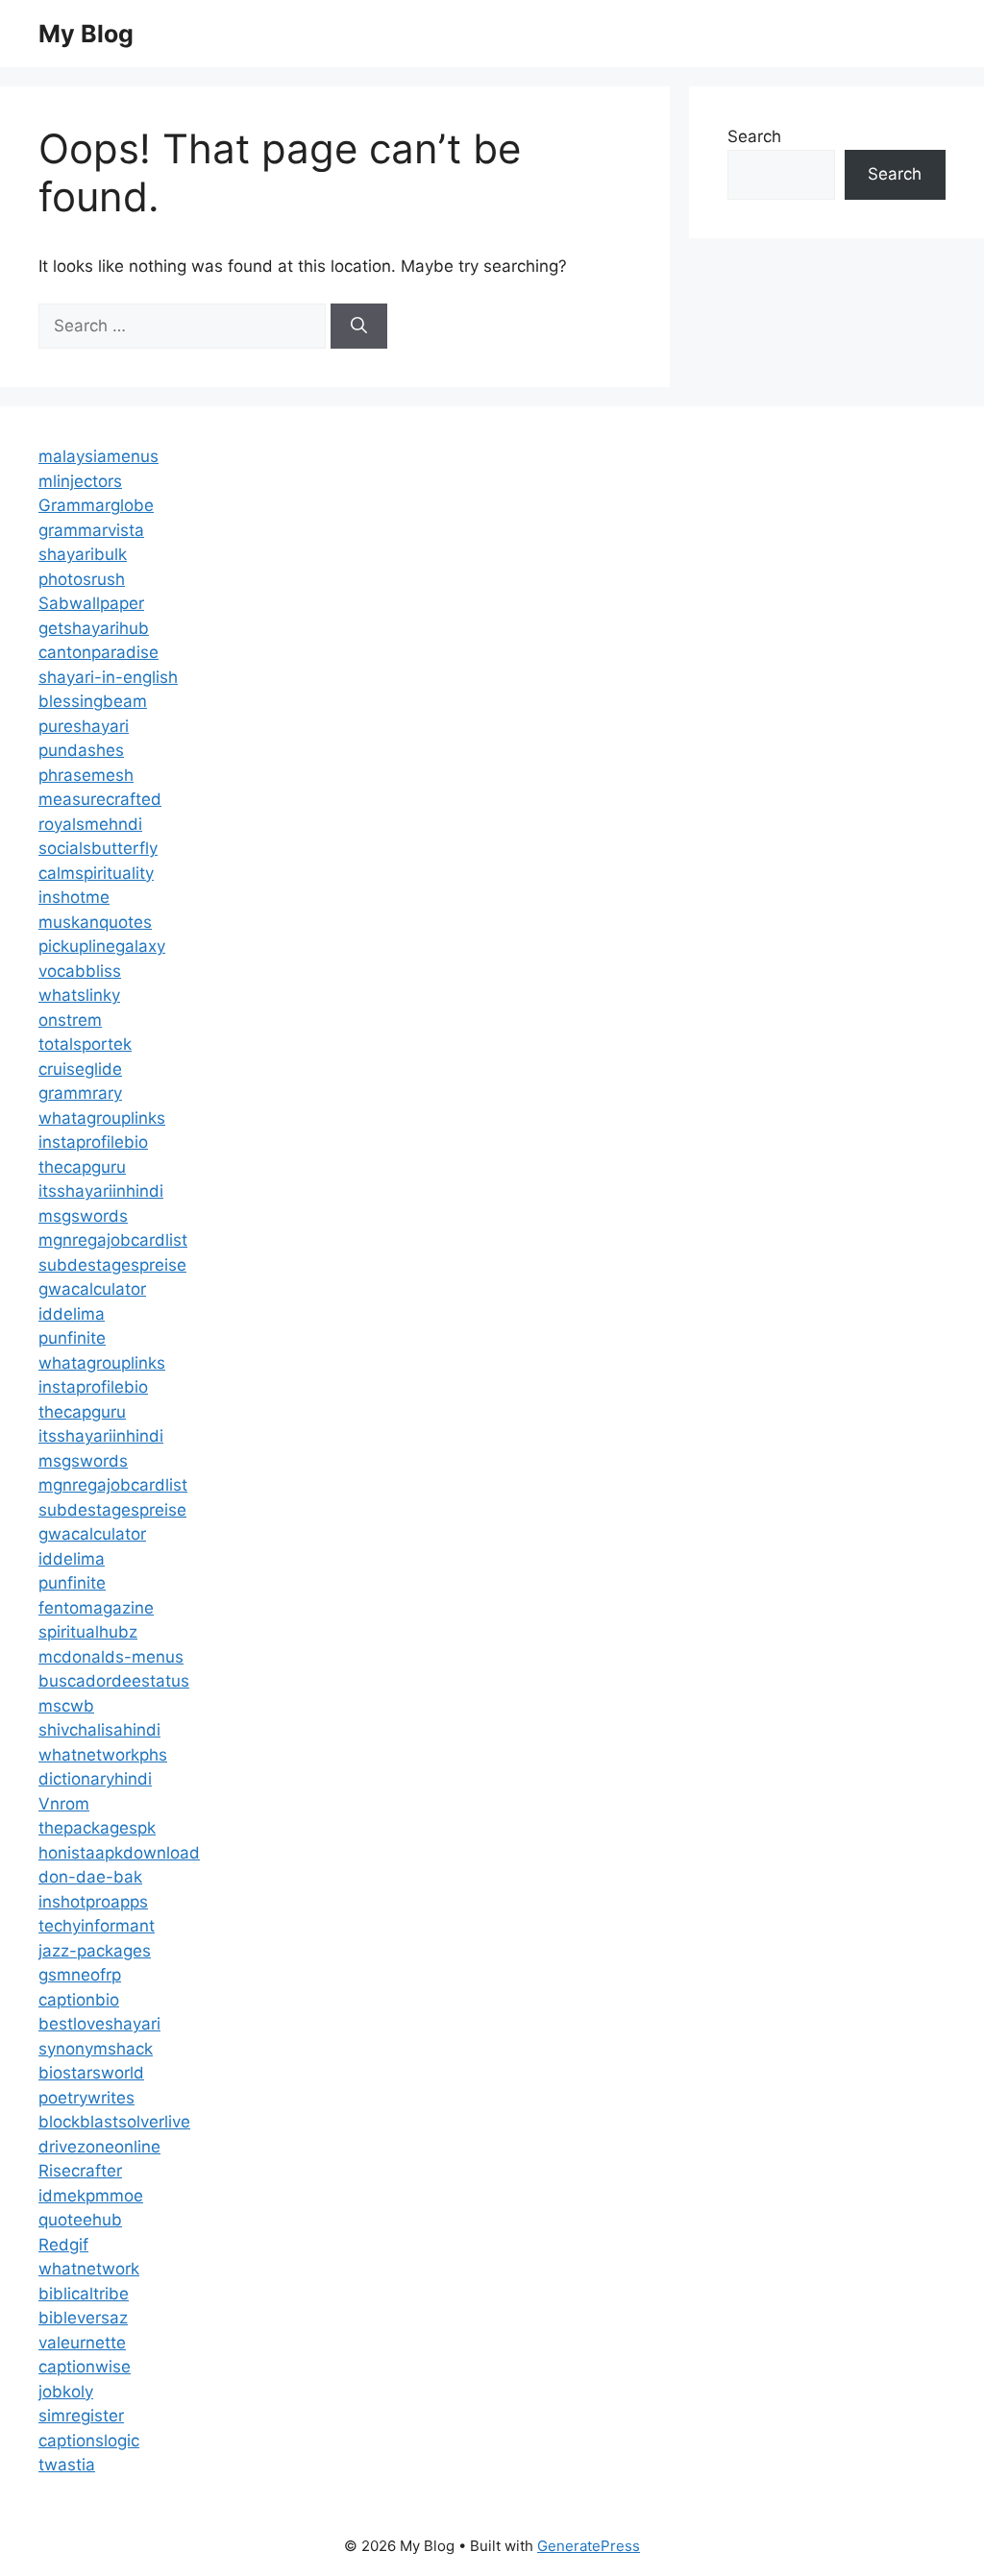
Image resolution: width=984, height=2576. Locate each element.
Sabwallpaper (91, 603)
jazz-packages (95, 1951)
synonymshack (96, 2049)
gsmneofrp (80, 1975)
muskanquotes (95, 922)
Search (754, 136)
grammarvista (91, 530)
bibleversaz (83, 2318)
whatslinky (79, 995)
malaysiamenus (98, 456)
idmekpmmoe (91, 2196)
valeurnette (82, 2343)
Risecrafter (80, 2171)
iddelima (72, 1314)
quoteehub (80, 2220)
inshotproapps (93, 1902)
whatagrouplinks (102, 1118)
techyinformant (97, 1926)
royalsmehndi (90, 824)
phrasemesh (86, 775)
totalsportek (85, 1044)
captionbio (79, 2000)
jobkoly (66, 2392)
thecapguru (82, 1167)
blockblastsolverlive (114, 2122)
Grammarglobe (96, 505)
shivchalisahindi (99, 1730)
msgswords (83, 1216)
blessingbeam (93, 701)
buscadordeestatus (114, 1681)
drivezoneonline (99, 2147)
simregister (81, 2416)
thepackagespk (97, 1828)
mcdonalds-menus (111, 1657)
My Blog (86, 34)
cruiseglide (80, 1069)
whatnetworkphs (103, 1755)
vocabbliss (80, 971)
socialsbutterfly (98, 848)
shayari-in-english (108, 677)
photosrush (82, 579)
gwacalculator (92, 1289)
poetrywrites (86, 2098)
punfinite (72, 1338)
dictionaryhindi (95, 1779)
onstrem (70, 1020)
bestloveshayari (99, 2024)
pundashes (81, 750)
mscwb (66, 1706)
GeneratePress (589, 2546)
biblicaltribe (84, 2294)
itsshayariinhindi (101, 1191)
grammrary (80, 1093)
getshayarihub (94, 628)
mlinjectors (80, 481)
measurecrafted (100, 799)
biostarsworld (91, 2073)
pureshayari (84, 726)
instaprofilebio (93, 1142)
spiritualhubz (88, 1632)
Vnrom (64, 1804)
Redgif (63, 2245)
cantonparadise (98, 652)
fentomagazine (96, 1608)
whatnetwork (89, 2269)
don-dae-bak (90, 1877)
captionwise (85, 2367)
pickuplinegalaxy (102, 946)
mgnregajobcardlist (113, 1240)
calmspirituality (96, 873)
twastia (67, 2465)
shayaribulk (83, 554)
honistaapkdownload (119, 1853)
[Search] (359, 327)
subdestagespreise (112, 1265)
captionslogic (89, 2441)
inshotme (74, 897)
